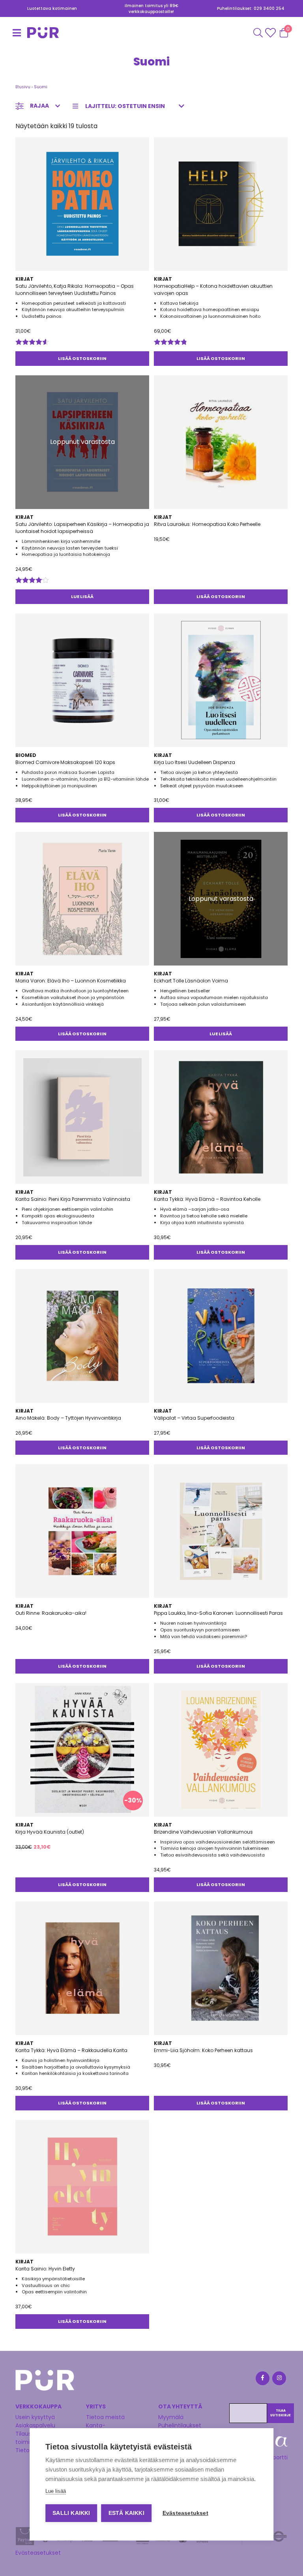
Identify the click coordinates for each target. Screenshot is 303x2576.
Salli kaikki (71, 2513)
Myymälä (171, 2417)
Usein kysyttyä (35, 2417)
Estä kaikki (126, 2513)
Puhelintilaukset (180, 2425)
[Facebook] (262, 2379)
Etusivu (23, 87)
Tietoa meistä (105, 2417)
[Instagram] (279, 2379)
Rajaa (39, 106)
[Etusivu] (25, 33)
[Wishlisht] (271, 33)
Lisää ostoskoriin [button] (82, 358)
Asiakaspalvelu (35, 2425)
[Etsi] (258, 33)
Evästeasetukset (38, 2553)
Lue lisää (82, 596)
